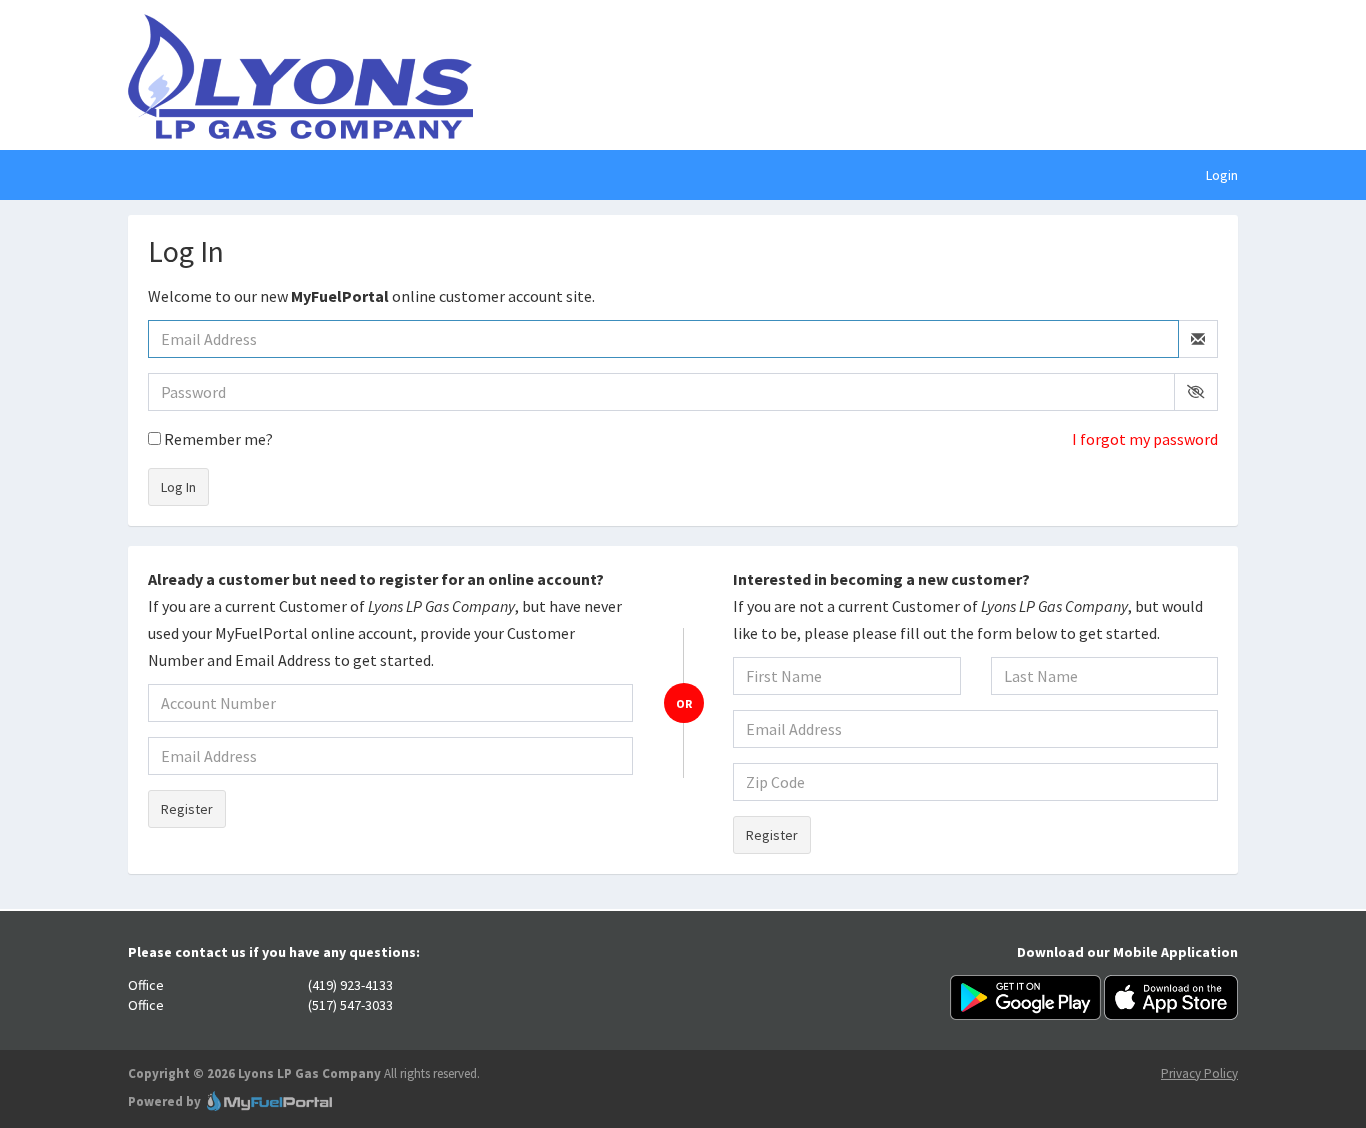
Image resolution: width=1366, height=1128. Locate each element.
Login (1222, 175)
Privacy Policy (1199, 1073)
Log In (178, 487)
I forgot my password (1145, 439)
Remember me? (217, 439)
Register (187, 809)
